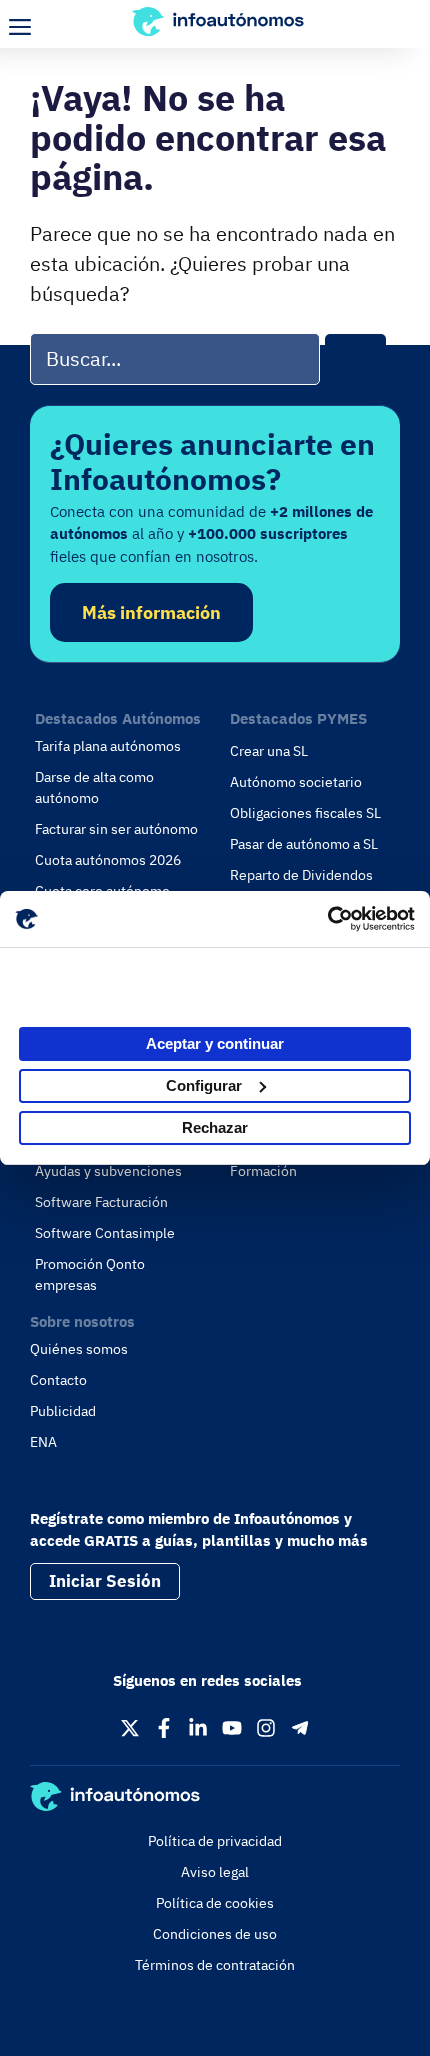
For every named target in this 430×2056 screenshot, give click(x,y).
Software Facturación (101, 1202)
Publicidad (63, 1411)
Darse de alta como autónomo (94, 787)
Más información (151, 612)
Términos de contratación (215, 1965)
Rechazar (215, 1127)
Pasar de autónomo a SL (304, 844)
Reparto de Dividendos (301, 875)
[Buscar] (355, 359)
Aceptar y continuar (215, 1043)
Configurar (204, 1085)
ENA (43, 1442)
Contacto (58, 1380)
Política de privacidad (215, 1841)
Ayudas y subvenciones (108, 1171)
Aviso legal (215, 1872)
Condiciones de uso (215, 1934)
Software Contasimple (105, 1233)
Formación (263, 1171)
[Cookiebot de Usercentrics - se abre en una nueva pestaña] (327, 919)
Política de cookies (215, 1903)
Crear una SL (269, 751)
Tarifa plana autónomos (108, 746)
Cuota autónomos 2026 (108, 860)
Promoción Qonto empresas (90, 1274)
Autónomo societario (296, 782)
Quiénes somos (79, 1349)
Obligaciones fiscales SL (305, 813)
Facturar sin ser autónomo (116, 829)
